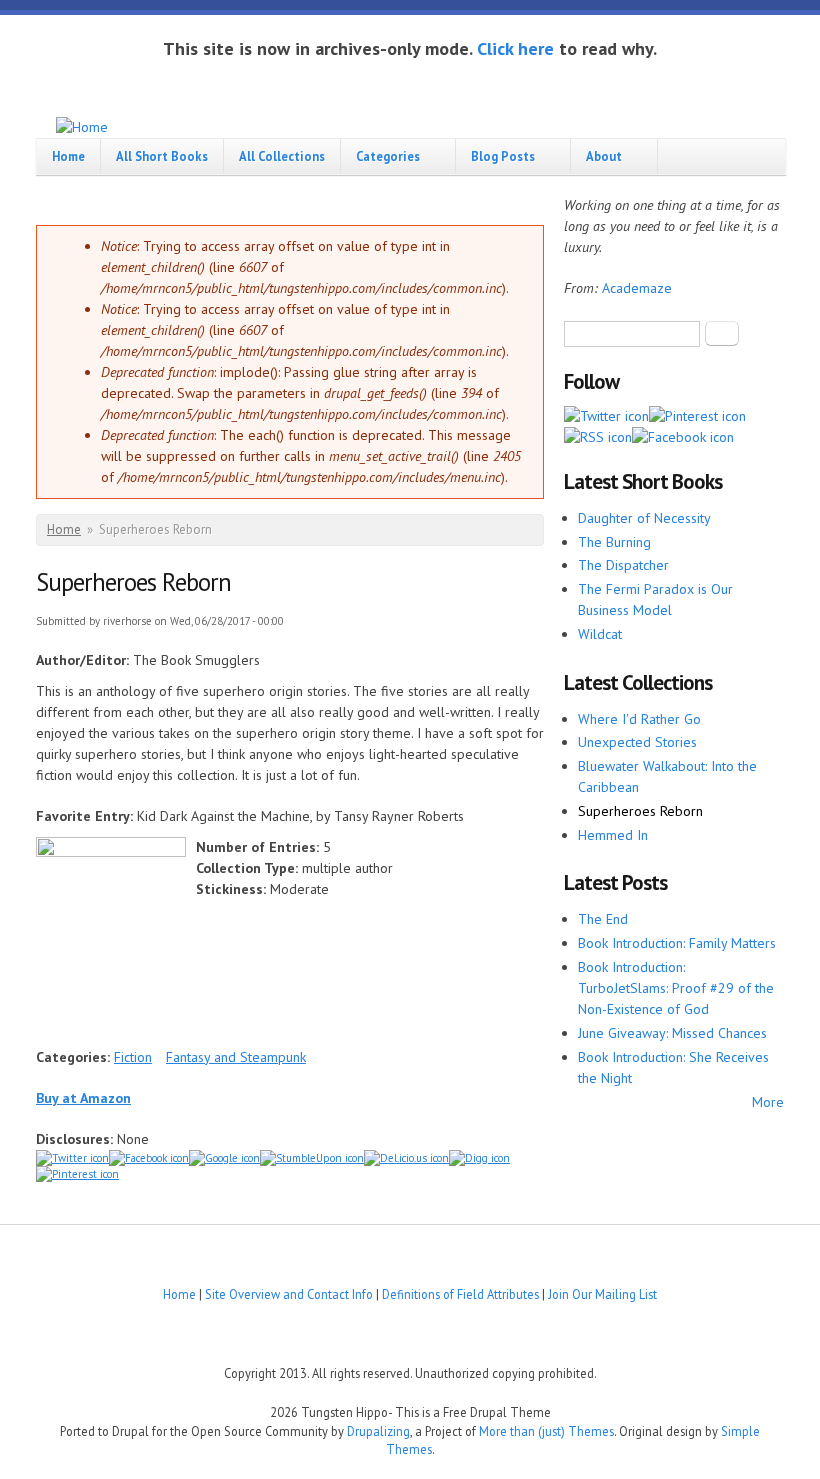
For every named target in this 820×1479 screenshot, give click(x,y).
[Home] (82, 127)
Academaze (637, 288)
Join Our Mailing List (602, 1294)
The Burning (614, 542)
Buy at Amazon (83, 1098)
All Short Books (162, 156)
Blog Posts (503, 156)
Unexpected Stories (637, 742)
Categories (388, 156)
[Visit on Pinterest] (697, 416)
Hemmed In (613, 835)
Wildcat (600, 634)
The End (603, 919)
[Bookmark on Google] (224, 1158)
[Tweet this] (72, 1158)
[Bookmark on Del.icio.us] (406, 1158)
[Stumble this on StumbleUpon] (312, 1158)
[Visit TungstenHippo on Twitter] (606, 416)
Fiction (133, 1057)
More (768, 1102)
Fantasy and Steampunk (236, 1057)
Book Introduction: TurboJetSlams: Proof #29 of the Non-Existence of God (676, 988)
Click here (515, 48)
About (604, 156)
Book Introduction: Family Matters (677, 943)
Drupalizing (378, 1431)
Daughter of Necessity (644, 518)
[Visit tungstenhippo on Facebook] (149, 1158)
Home (68, 156)
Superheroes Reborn (640, 811)
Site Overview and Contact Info (289, 1294)
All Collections (282, 156)
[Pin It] (77, 1174)
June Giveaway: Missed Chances (672, 1033)
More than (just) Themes (546, 1431)
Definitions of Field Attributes (460, 1294)
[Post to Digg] (479, 1158)
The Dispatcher (623, 565)
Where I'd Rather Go (639, 719)
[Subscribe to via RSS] (598, 437)
